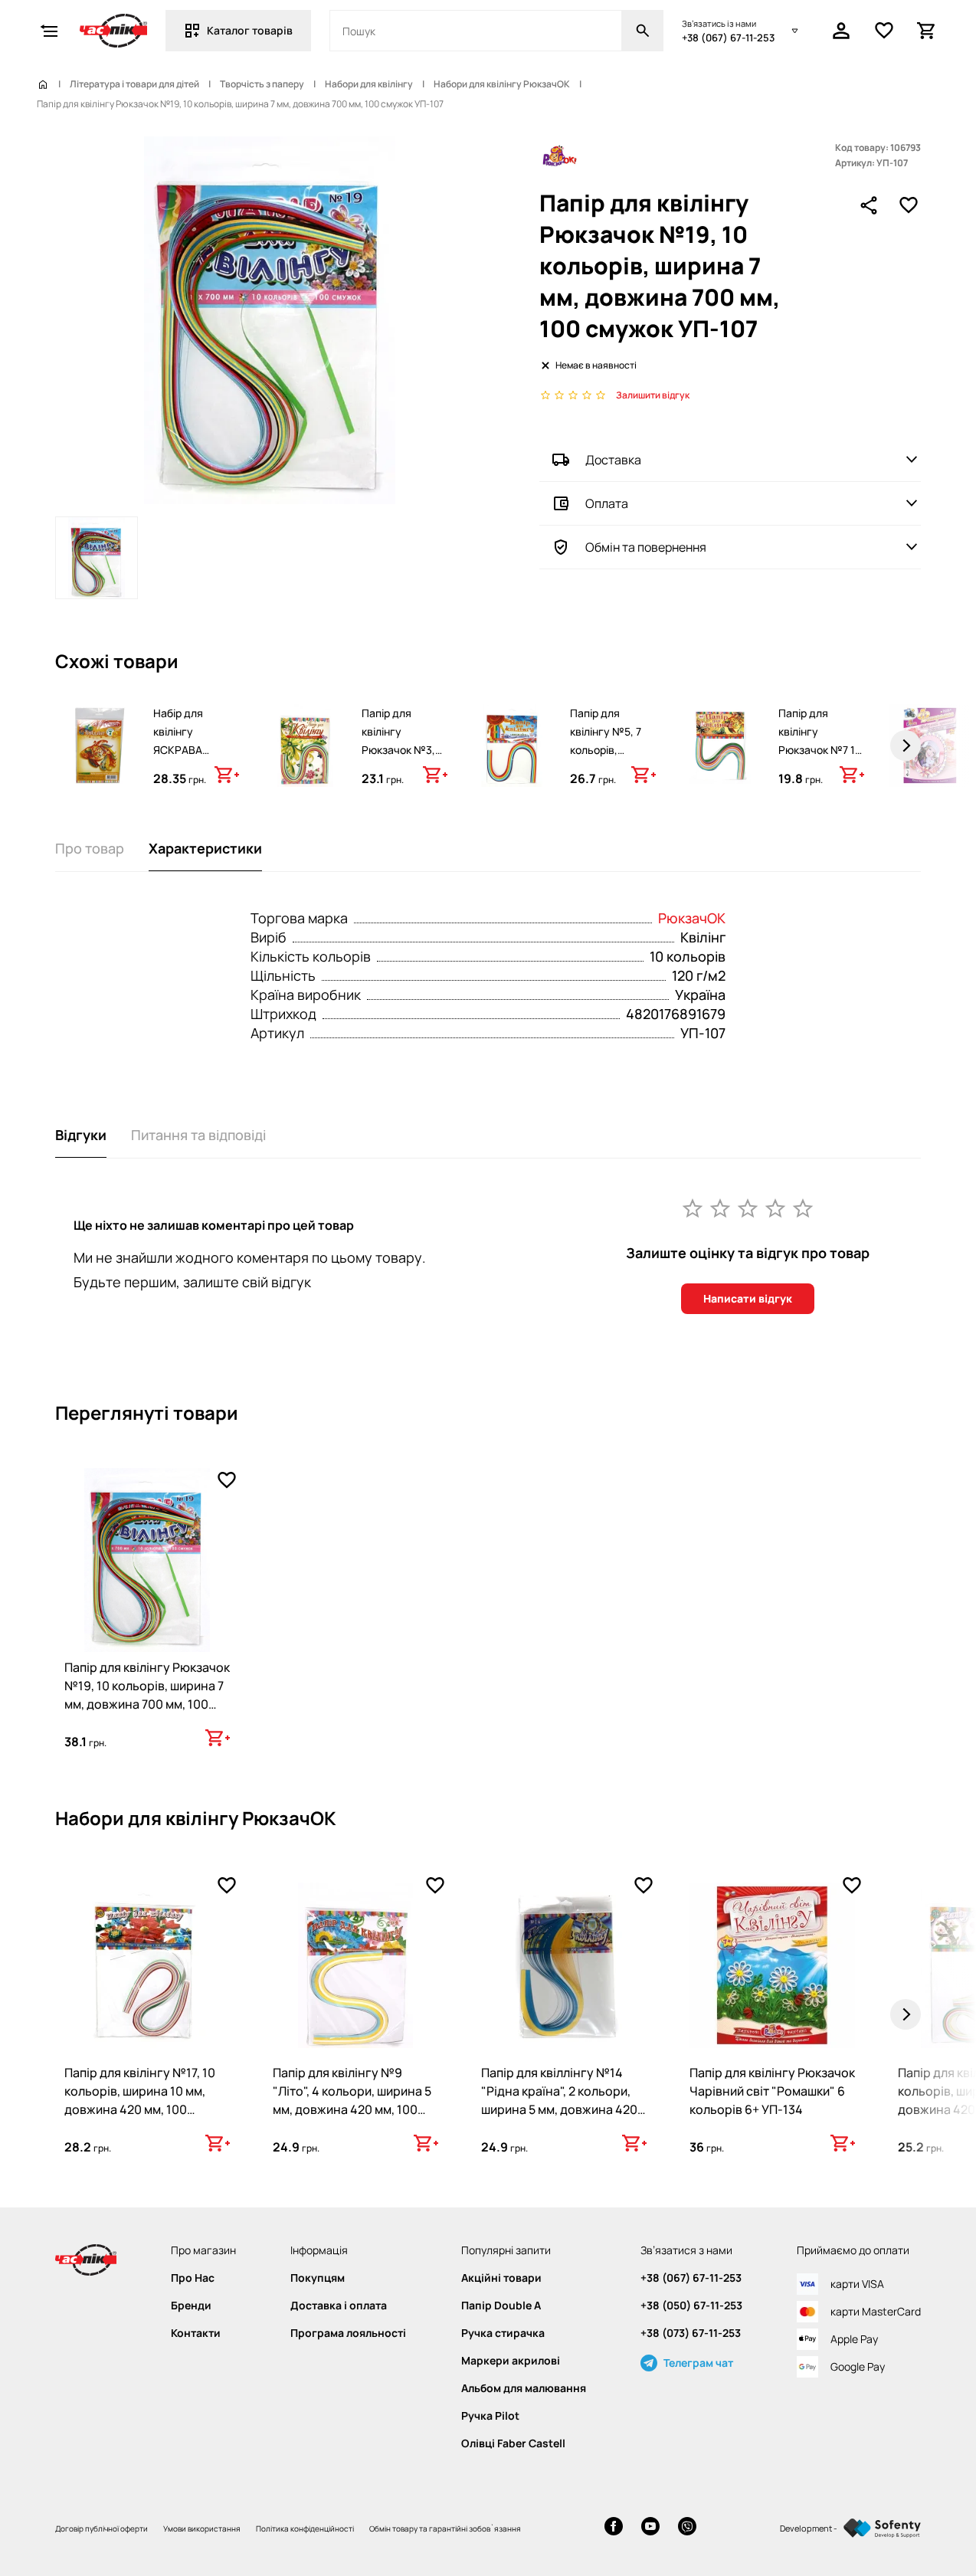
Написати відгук (748, 1298)
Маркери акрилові (511, 2361)
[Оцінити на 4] (775, 1208)
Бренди (191, 2306)
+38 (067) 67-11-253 (728, 38)
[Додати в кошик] (227, 775)
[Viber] (687, 2528)
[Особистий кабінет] (841, 31)
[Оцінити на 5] (803, 1208)
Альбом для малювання (524, 2388)
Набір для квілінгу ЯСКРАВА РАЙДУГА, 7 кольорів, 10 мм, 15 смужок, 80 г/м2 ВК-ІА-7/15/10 (196, 768)
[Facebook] (614, 2528)
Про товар (90, 848)
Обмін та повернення (646, 547)
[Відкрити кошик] (927, 31)
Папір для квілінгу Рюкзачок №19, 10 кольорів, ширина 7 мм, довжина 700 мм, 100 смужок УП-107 (147, 1695)
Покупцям (318, 2278)
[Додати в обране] (909, 205)
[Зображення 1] (97, 558)
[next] (906, 746)
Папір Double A (501, 2306)
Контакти (196, 2333)
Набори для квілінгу (369, 84)
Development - (809, 2528)
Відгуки (81, 1135)
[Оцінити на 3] (748, 1208)
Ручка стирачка (503, 2333)
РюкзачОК (692, 918)
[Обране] (884, 31)
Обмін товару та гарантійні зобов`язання (445, 2528)
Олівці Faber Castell (513, 2443)
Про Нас (193, 2278)
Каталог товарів (250, 30)
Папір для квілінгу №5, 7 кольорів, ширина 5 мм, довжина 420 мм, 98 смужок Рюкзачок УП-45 (612, 768)
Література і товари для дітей (134, 84)
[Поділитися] (869, 205)
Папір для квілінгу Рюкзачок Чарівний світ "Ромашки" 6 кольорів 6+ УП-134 (772, 2091)
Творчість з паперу (262, 84)
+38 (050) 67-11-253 (691, 2306)
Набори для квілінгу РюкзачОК (502, 84)
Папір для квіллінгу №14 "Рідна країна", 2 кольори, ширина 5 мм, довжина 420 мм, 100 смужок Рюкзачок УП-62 (559, 2109)
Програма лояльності (348, 2333)
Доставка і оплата (339, 2306)
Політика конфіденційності (305, 2528)
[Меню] (49, 31)
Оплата (607, 503)
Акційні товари (501, 2278)
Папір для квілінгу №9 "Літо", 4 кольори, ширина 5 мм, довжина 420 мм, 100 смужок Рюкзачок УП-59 (352, 2100)
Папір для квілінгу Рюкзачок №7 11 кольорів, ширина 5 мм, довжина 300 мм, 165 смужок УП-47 (819, 777)
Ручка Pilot (490, 2416)
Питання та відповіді (198, 1135)
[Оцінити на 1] (693, 1208)
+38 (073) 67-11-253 (691, 2333)
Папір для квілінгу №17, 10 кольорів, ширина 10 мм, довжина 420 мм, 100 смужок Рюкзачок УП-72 (140, 2100)
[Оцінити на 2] (720, 1208)
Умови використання (202, 2528)
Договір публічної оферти (102, 2528)
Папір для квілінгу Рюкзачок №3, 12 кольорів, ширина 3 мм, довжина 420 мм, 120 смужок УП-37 (401, 777)
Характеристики (205, 848)
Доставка (613, 460)
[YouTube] (650, 2528)
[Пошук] (643, 31)
